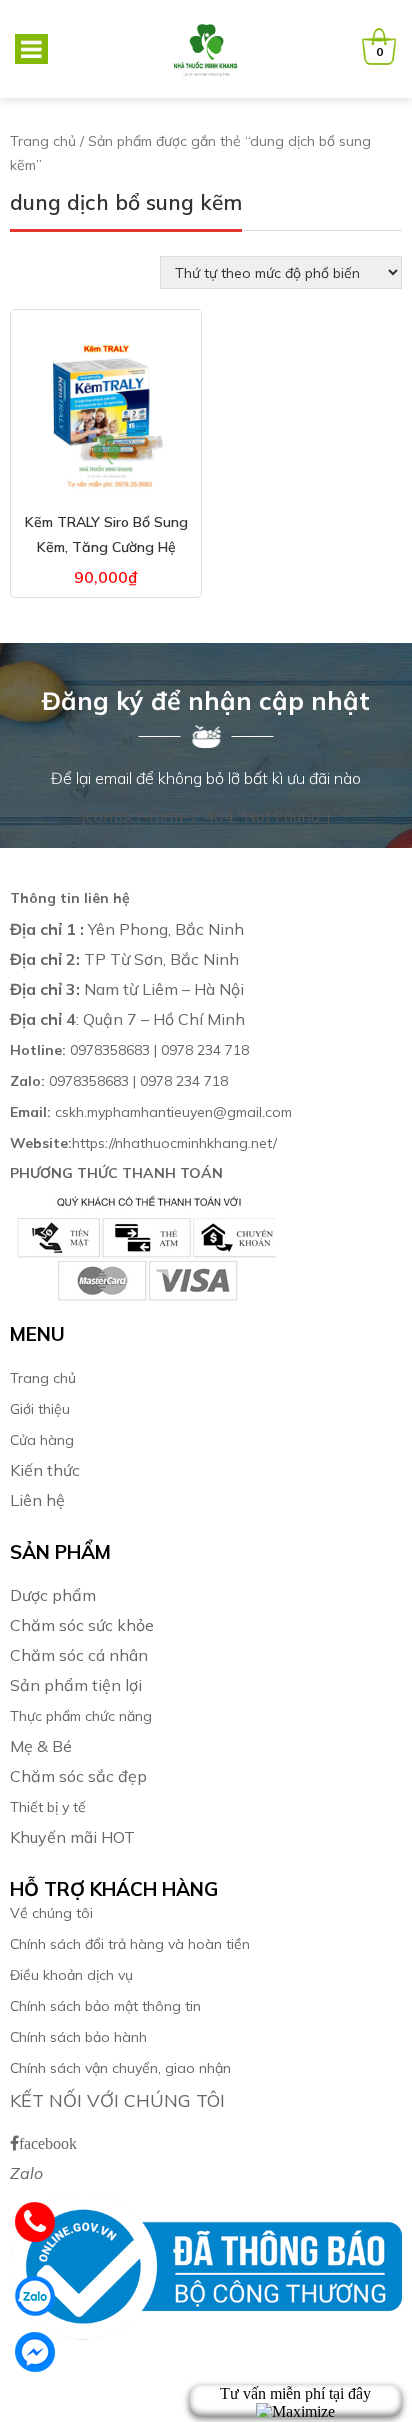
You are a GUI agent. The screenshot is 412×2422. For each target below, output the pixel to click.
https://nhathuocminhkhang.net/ (145, 1143)
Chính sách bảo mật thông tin (105, 2006)
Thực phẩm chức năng (81, 1716)
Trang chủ (43, 141)
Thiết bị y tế (48, 1807)
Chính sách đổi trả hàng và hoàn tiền (130, 1944)
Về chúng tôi (51, 1913)
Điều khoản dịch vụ (71, 1975)
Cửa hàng (42, 1440)
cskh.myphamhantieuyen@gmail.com (151, 1112)
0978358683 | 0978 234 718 (129, 1050)
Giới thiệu (40, 1409)
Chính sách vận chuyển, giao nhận (120, 2068)
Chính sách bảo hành (78, 2037)
